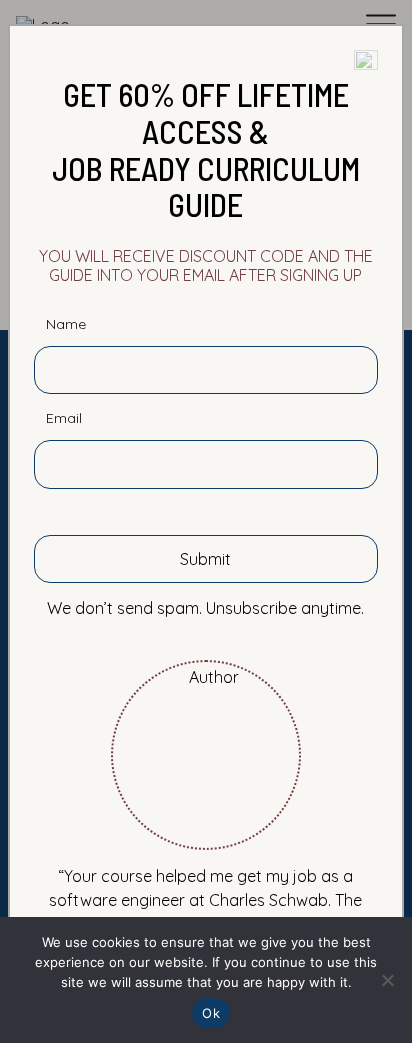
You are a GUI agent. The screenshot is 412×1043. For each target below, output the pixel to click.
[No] (387, 980)
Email (64, 418)
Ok (211, 1013)
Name (66, 324)
